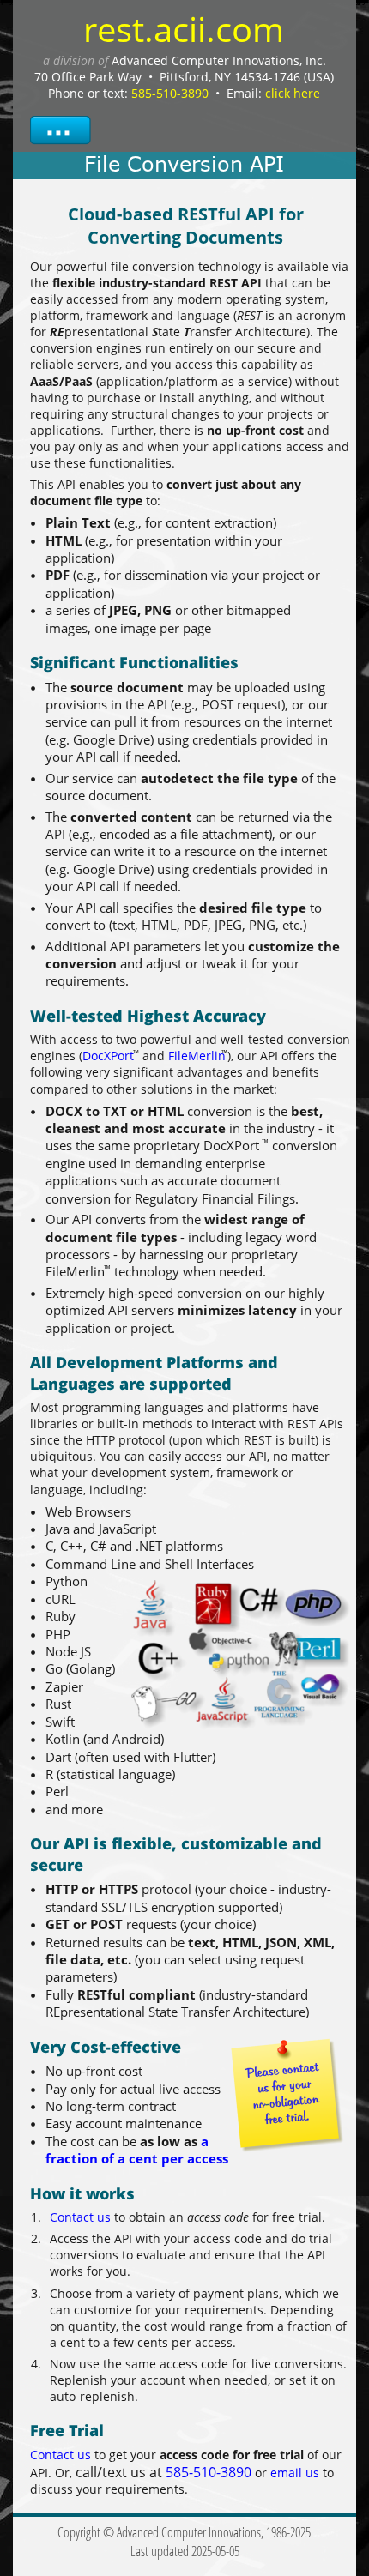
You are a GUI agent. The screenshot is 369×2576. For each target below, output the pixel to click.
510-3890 (222, 2472)
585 (177, 2472)
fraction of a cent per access (137, 2158)
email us (295, 2473)
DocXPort (108, 1056)
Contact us (80, 2217)
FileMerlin (197, 1056)
